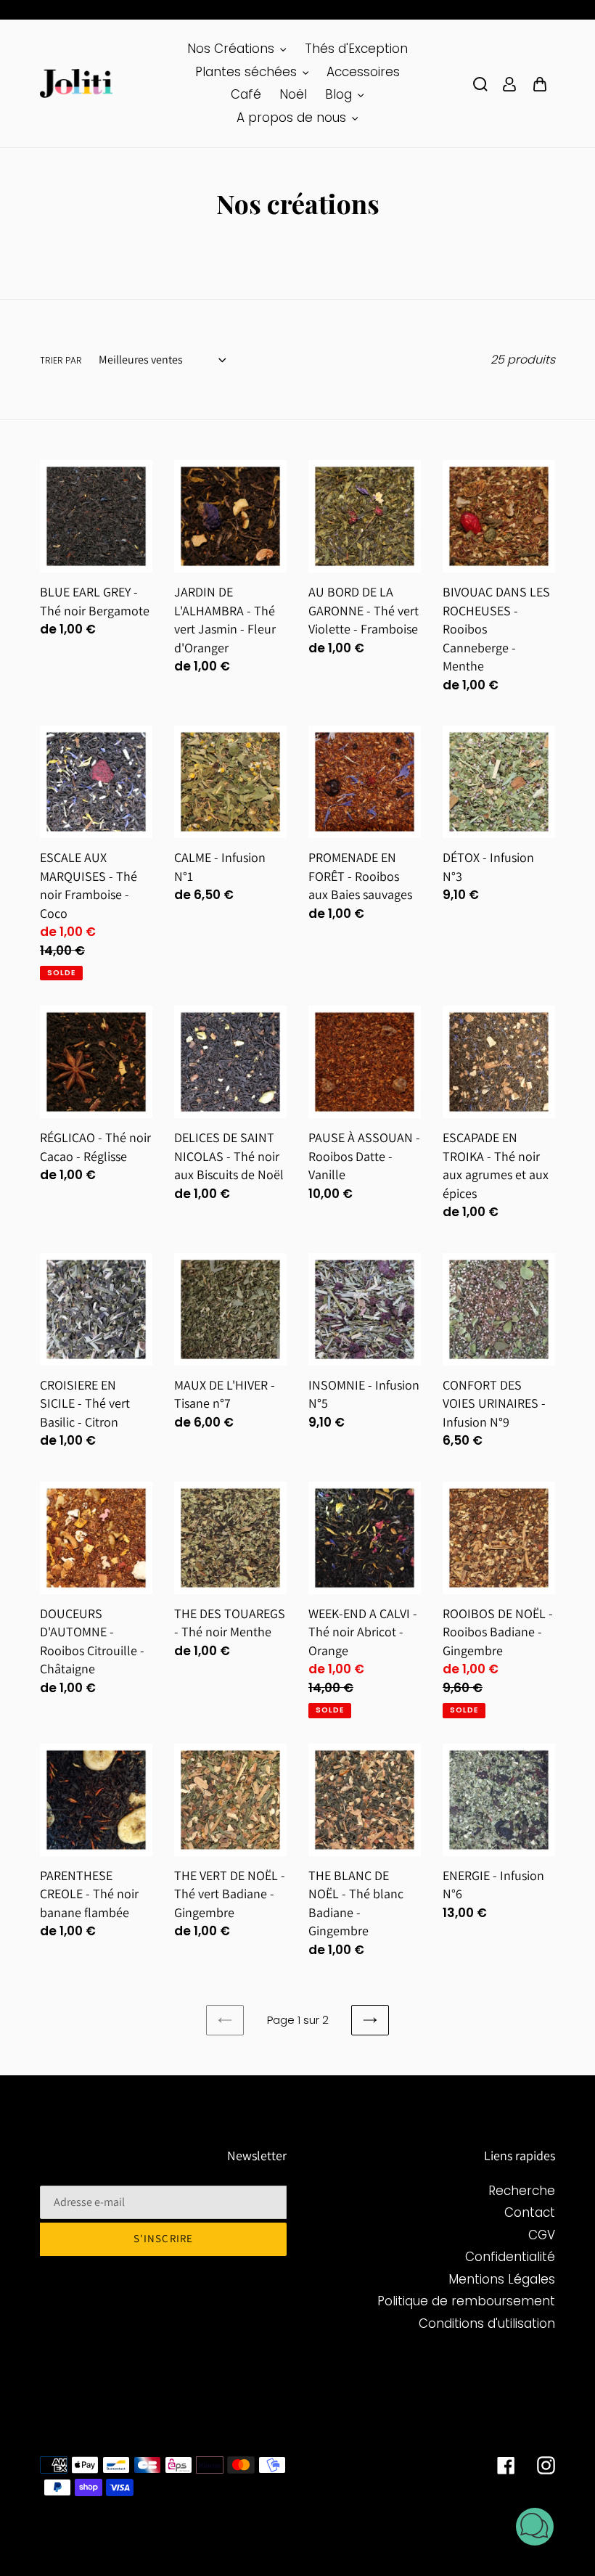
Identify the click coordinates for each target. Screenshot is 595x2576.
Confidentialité (510, 2257)
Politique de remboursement (466, 2301)
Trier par (61, 360)
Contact (530, 2212)
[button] (535, 2529)
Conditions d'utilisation (487, 2323)
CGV (542, 2235)
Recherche (522, 2191)
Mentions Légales (502, 2279)
